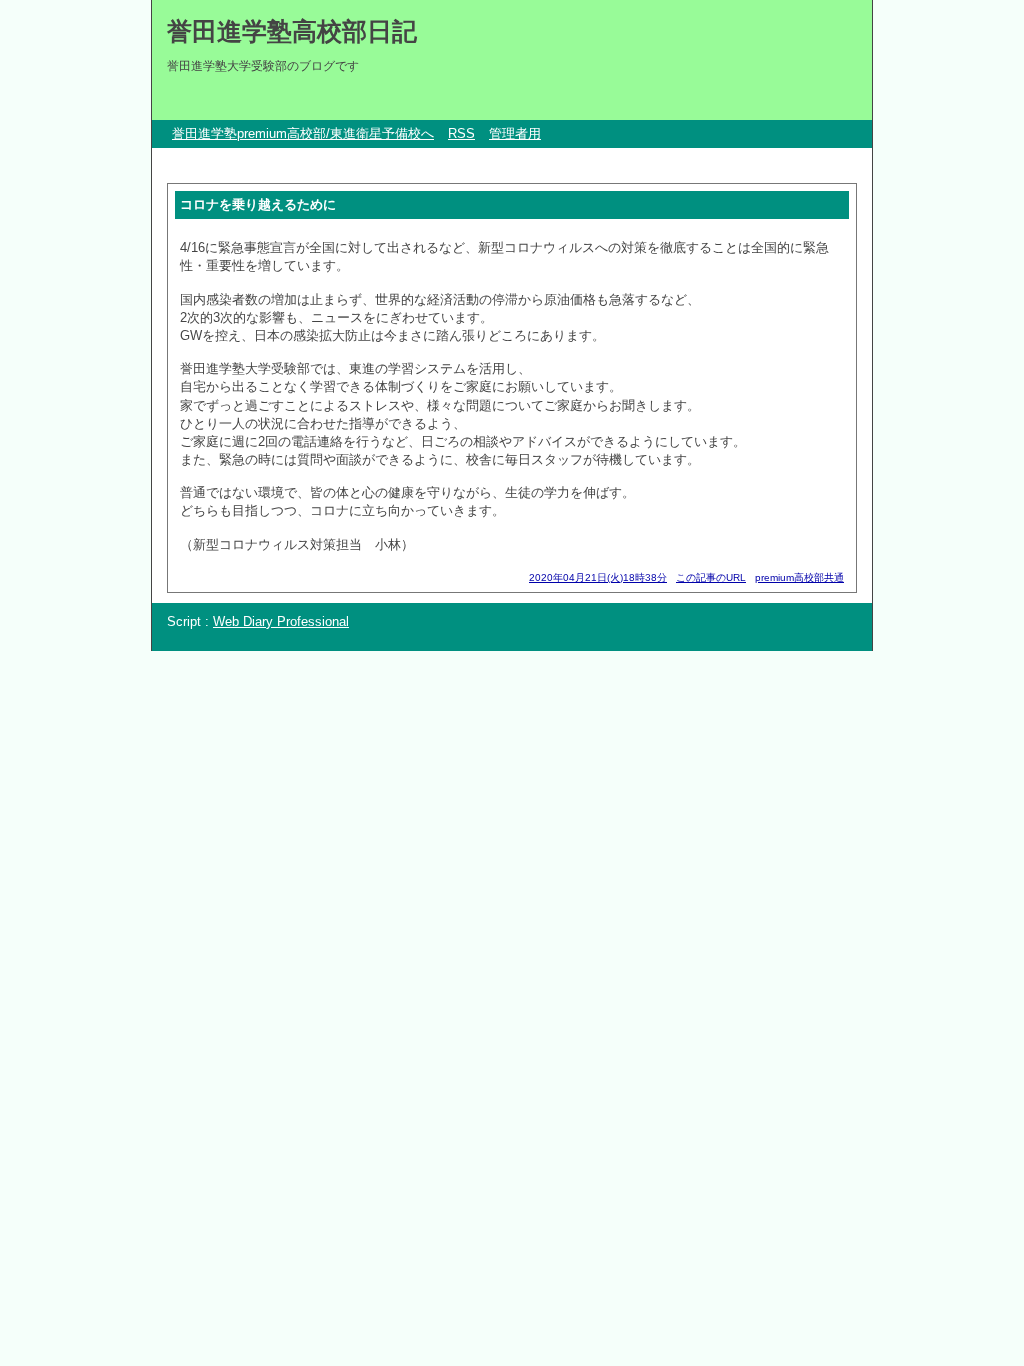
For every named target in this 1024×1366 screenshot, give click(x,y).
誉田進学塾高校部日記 (292, 31)
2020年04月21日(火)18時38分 (598, 577)
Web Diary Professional (281, 621)
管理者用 (515, 133)
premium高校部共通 (799, 577)
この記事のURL (711, 577)
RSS (461, 133)
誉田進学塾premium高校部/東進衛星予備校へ (303, 133)
